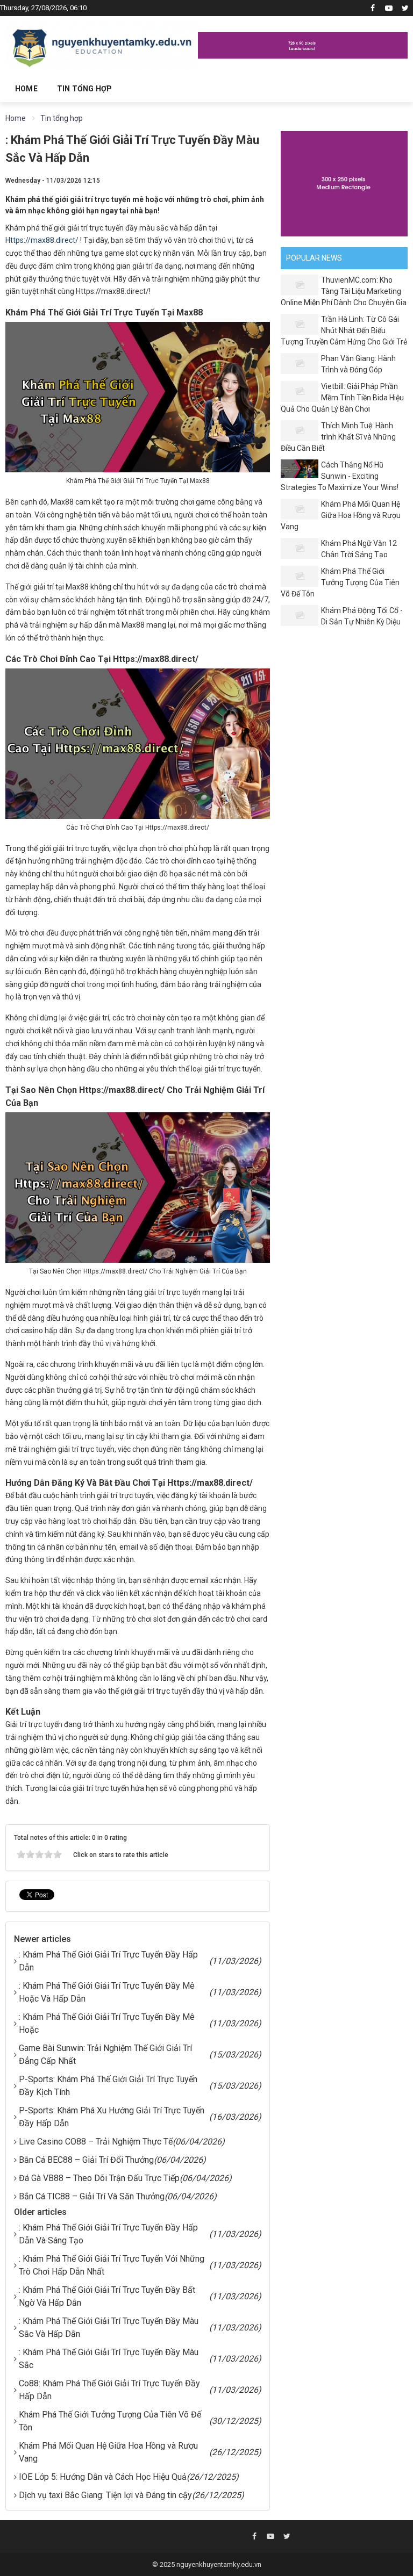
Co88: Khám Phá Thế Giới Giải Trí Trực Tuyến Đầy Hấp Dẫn (109, 2390)
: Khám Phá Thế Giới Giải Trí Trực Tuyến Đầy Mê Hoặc (107, 2023)
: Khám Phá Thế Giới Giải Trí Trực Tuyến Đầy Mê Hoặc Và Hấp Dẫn (107, 1992)
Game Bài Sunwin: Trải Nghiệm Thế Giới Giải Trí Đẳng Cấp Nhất (105, 2055)
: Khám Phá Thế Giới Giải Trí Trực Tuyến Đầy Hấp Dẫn (108, 1961)
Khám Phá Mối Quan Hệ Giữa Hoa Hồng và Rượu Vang (108, 2452)
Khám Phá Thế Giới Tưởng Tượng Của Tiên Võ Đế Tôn (110, 2421)
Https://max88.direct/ (42, 240)
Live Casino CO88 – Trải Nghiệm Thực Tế (96, 2142)
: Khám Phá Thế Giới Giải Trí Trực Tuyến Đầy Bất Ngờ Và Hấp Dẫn (107, 2296)
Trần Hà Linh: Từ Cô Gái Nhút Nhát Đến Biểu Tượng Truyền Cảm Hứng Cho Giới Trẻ (344, 330)
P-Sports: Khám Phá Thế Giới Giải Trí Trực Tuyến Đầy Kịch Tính (108, 2086)
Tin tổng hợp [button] (84, 89)
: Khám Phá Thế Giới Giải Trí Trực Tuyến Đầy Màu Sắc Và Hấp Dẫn (109, 2327)
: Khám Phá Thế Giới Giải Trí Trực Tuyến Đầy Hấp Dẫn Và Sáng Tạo (108, 2234)
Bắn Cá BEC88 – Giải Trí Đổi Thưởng (86, 2160)
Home (26, 89)
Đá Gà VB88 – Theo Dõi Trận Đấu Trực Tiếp (99, 2178)
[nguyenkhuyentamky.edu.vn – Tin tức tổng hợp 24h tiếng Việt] (102, 45)
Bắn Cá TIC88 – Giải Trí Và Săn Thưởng (92, 2196)
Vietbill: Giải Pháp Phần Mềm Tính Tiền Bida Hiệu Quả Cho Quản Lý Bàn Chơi (342, 398)
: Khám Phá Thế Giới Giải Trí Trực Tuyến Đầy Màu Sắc (109, 2359)
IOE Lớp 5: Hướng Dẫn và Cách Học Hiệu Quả (103, 2477)
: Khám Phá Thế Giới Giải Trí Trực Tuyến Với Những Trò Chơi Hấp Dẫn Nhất (112, 2265)
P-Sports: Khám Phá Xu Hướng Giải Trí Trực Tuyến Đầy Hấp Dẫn (112, 2117)
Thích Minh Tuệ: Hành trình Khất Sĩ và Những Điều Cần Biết (338, 437)
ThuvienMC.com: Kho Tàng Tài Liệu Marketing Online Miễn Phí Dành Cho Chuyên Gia (344, 291)
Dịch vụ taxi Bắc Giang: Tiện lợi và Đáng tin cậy (105, 2495)
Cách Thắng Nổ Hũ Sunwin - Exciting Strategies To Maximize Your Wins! (340, 476)
